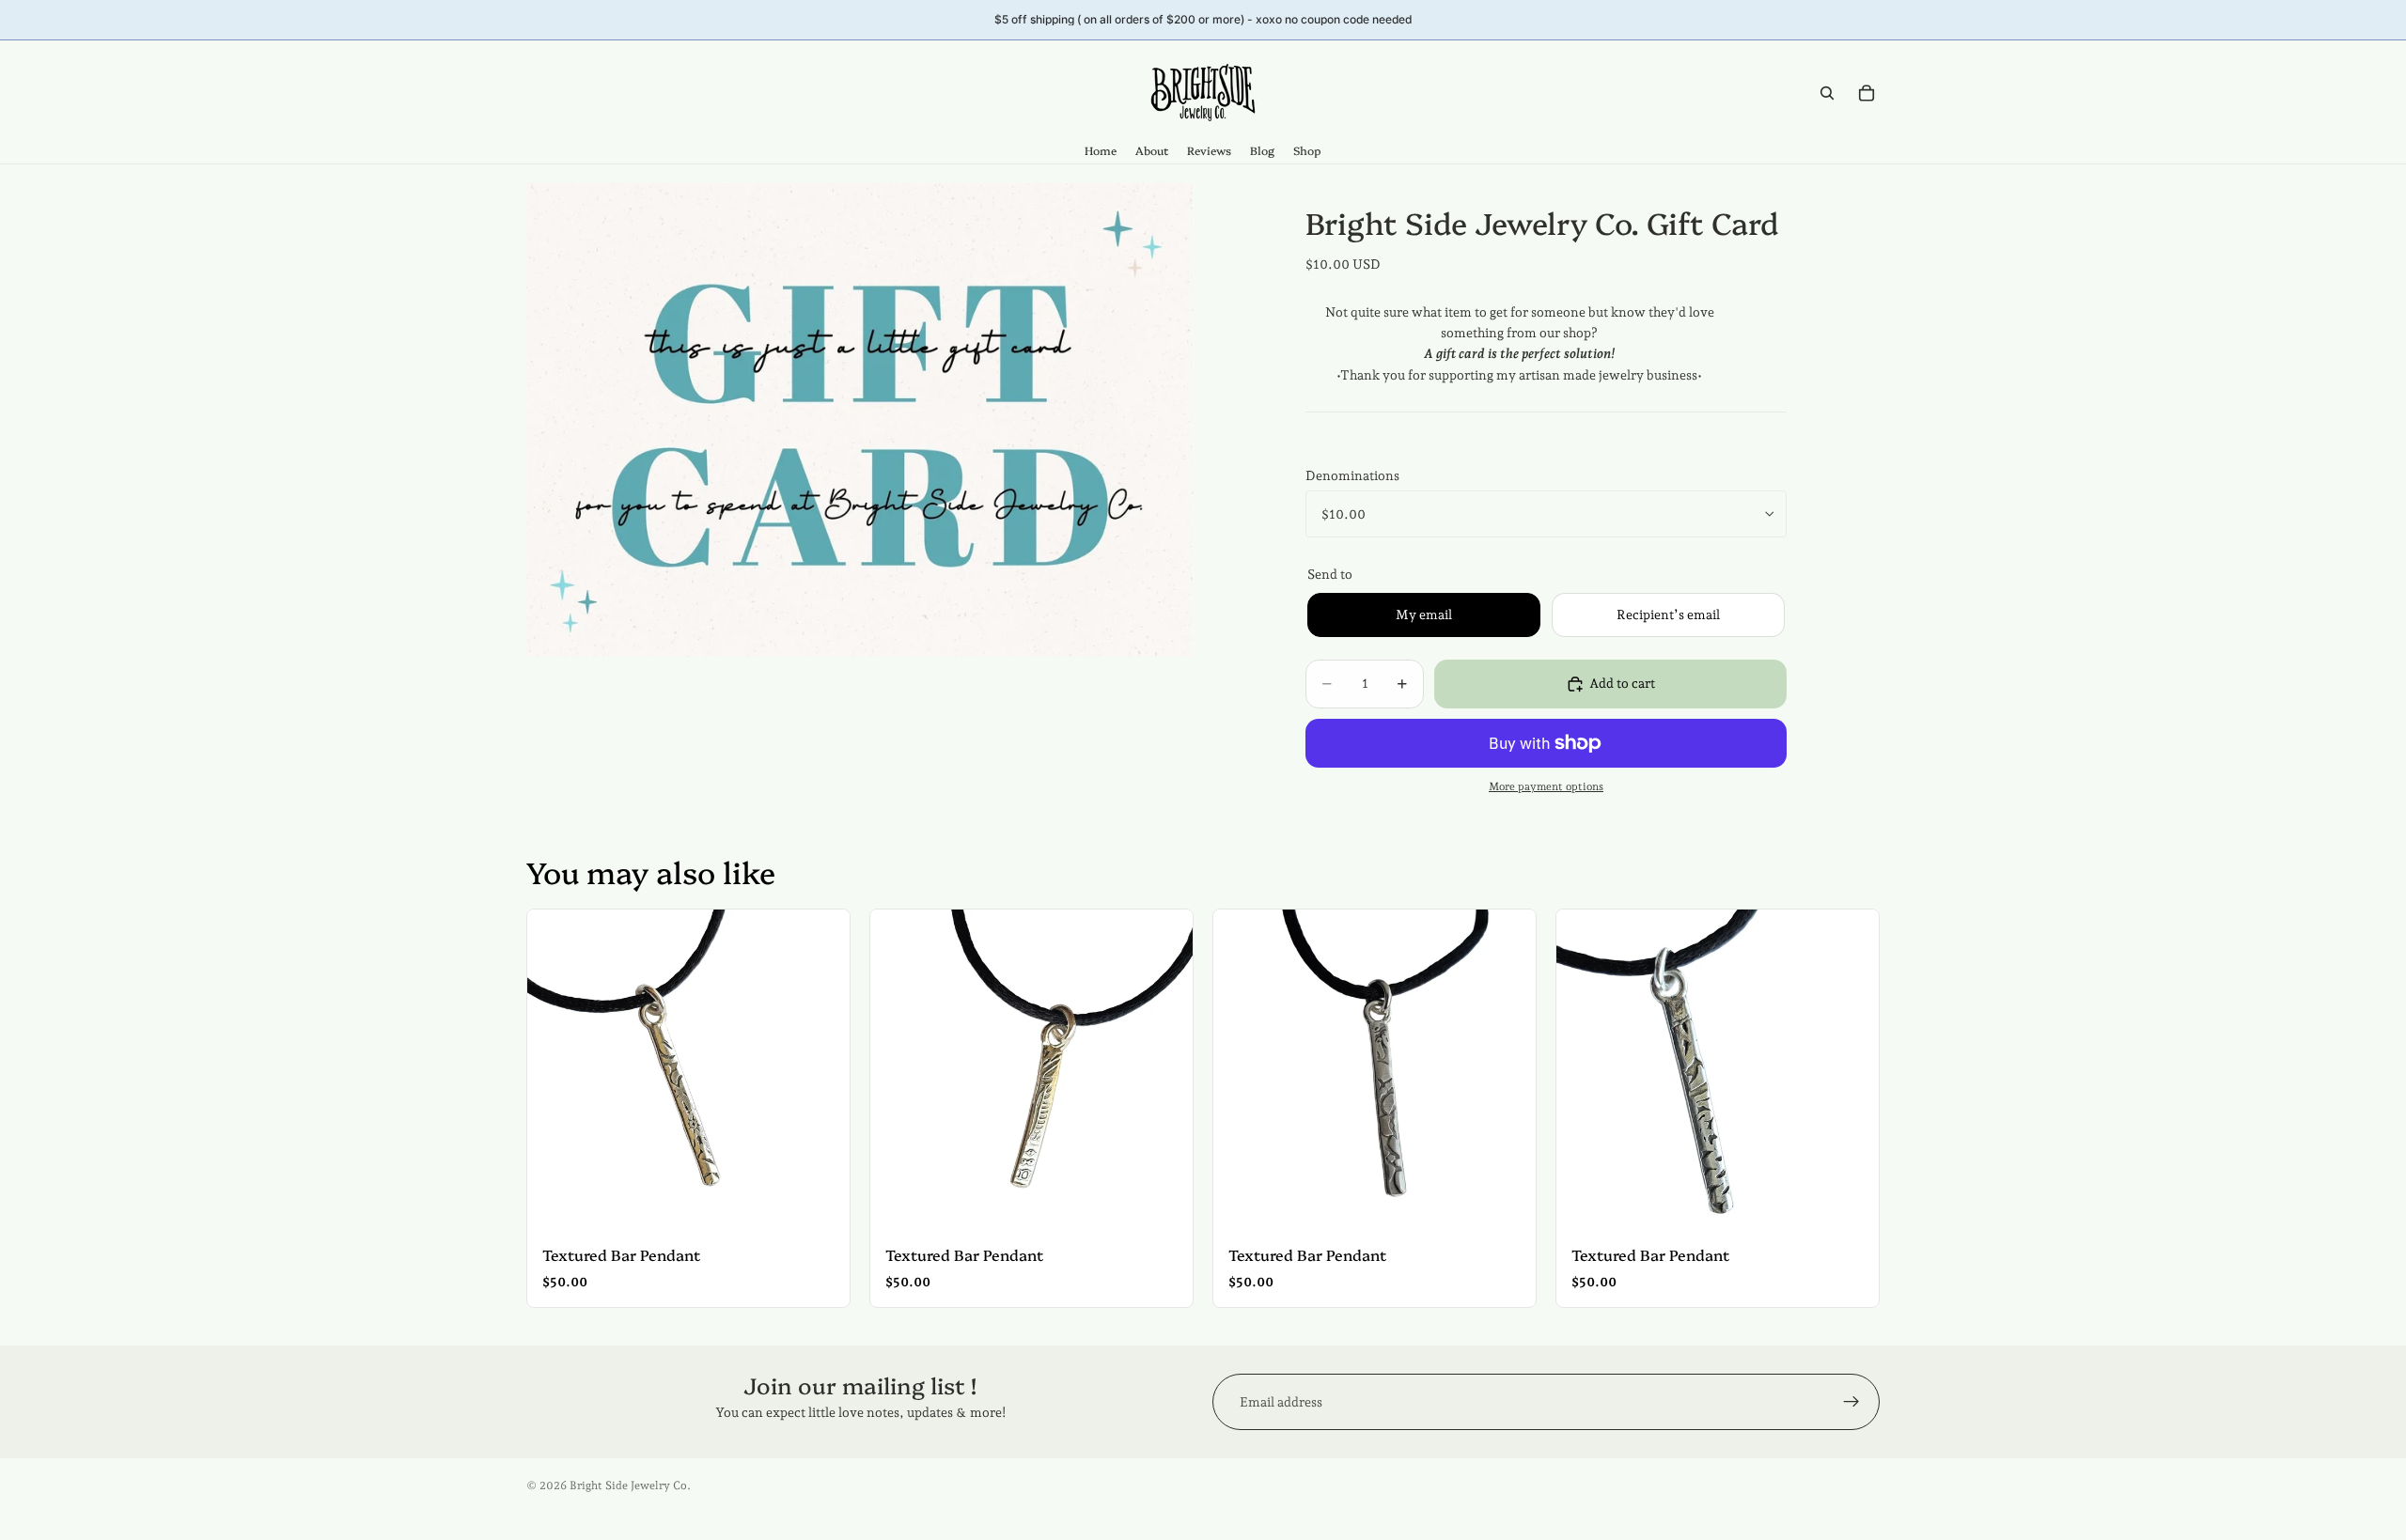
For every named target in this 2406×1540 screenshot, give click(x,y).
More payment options (1546, 786)
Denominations (1352, 475)
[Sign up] (1851, 1402)
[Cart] (1867, 93)
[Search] (1827, 93)
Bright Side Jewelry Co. (630, 1486)
